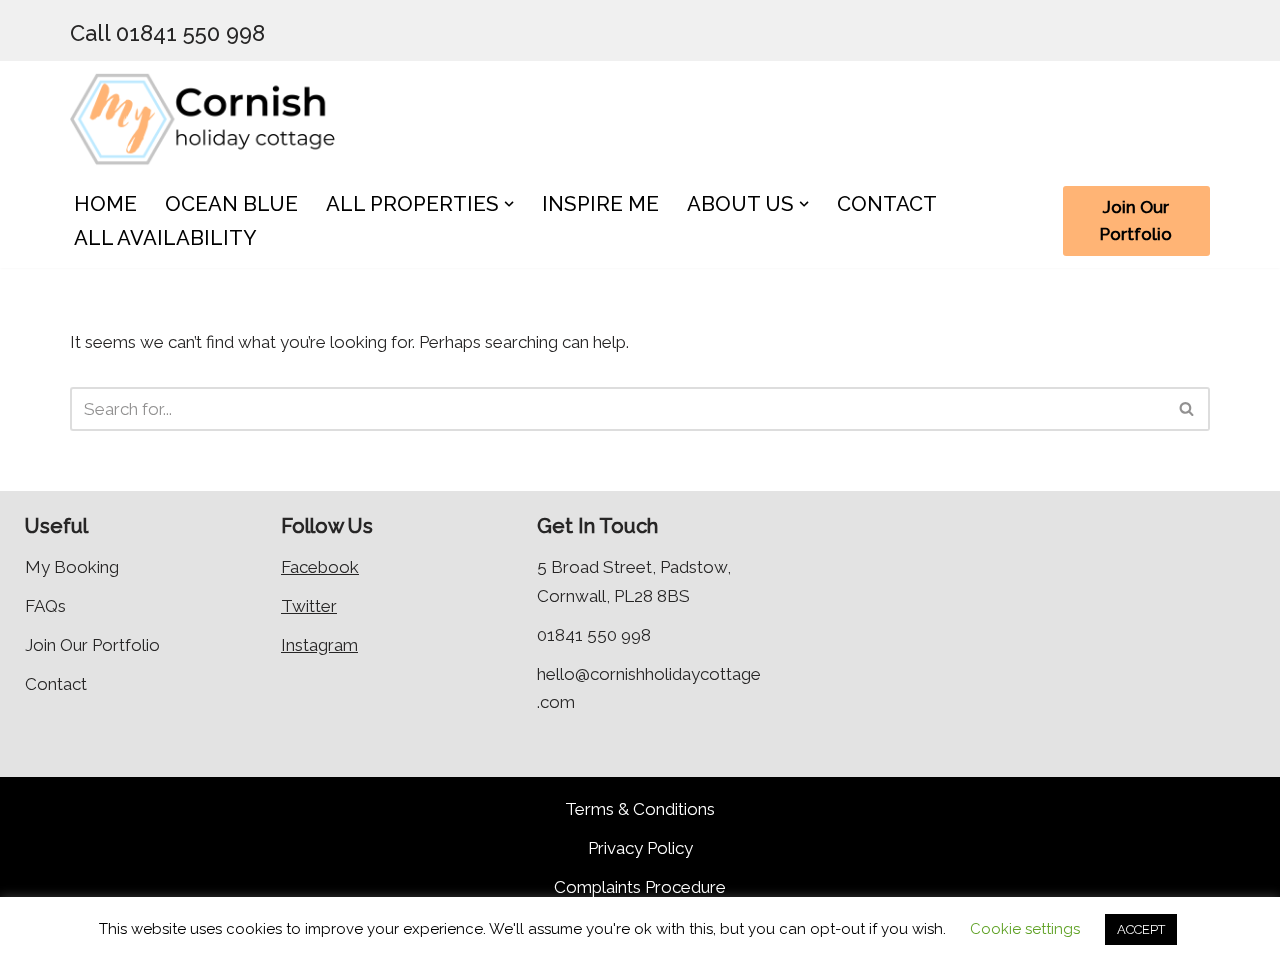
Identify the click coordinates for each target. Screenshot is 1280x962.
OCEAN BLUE (231, 204)
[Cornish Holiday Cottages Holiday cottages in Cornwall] (215, 117)
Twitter (309, 606)
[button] (509, 204)
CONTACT (887, 204)
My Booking (72, 567)
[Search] (1187, 409)
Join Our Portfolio (1136, 220)
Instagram (319, 645)
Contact (56, 684)
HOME (105, 204)
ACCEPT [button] (1141, 929)
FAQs (45, 606)
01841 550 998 (594, 635)
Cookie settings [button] (1025, 929)
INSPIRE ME (600, 204)
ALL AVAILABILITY (165, 238)
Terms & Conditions (640, 809)
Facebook (320, 567)
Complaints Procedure (640, 887)
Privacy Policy (640, 848)
